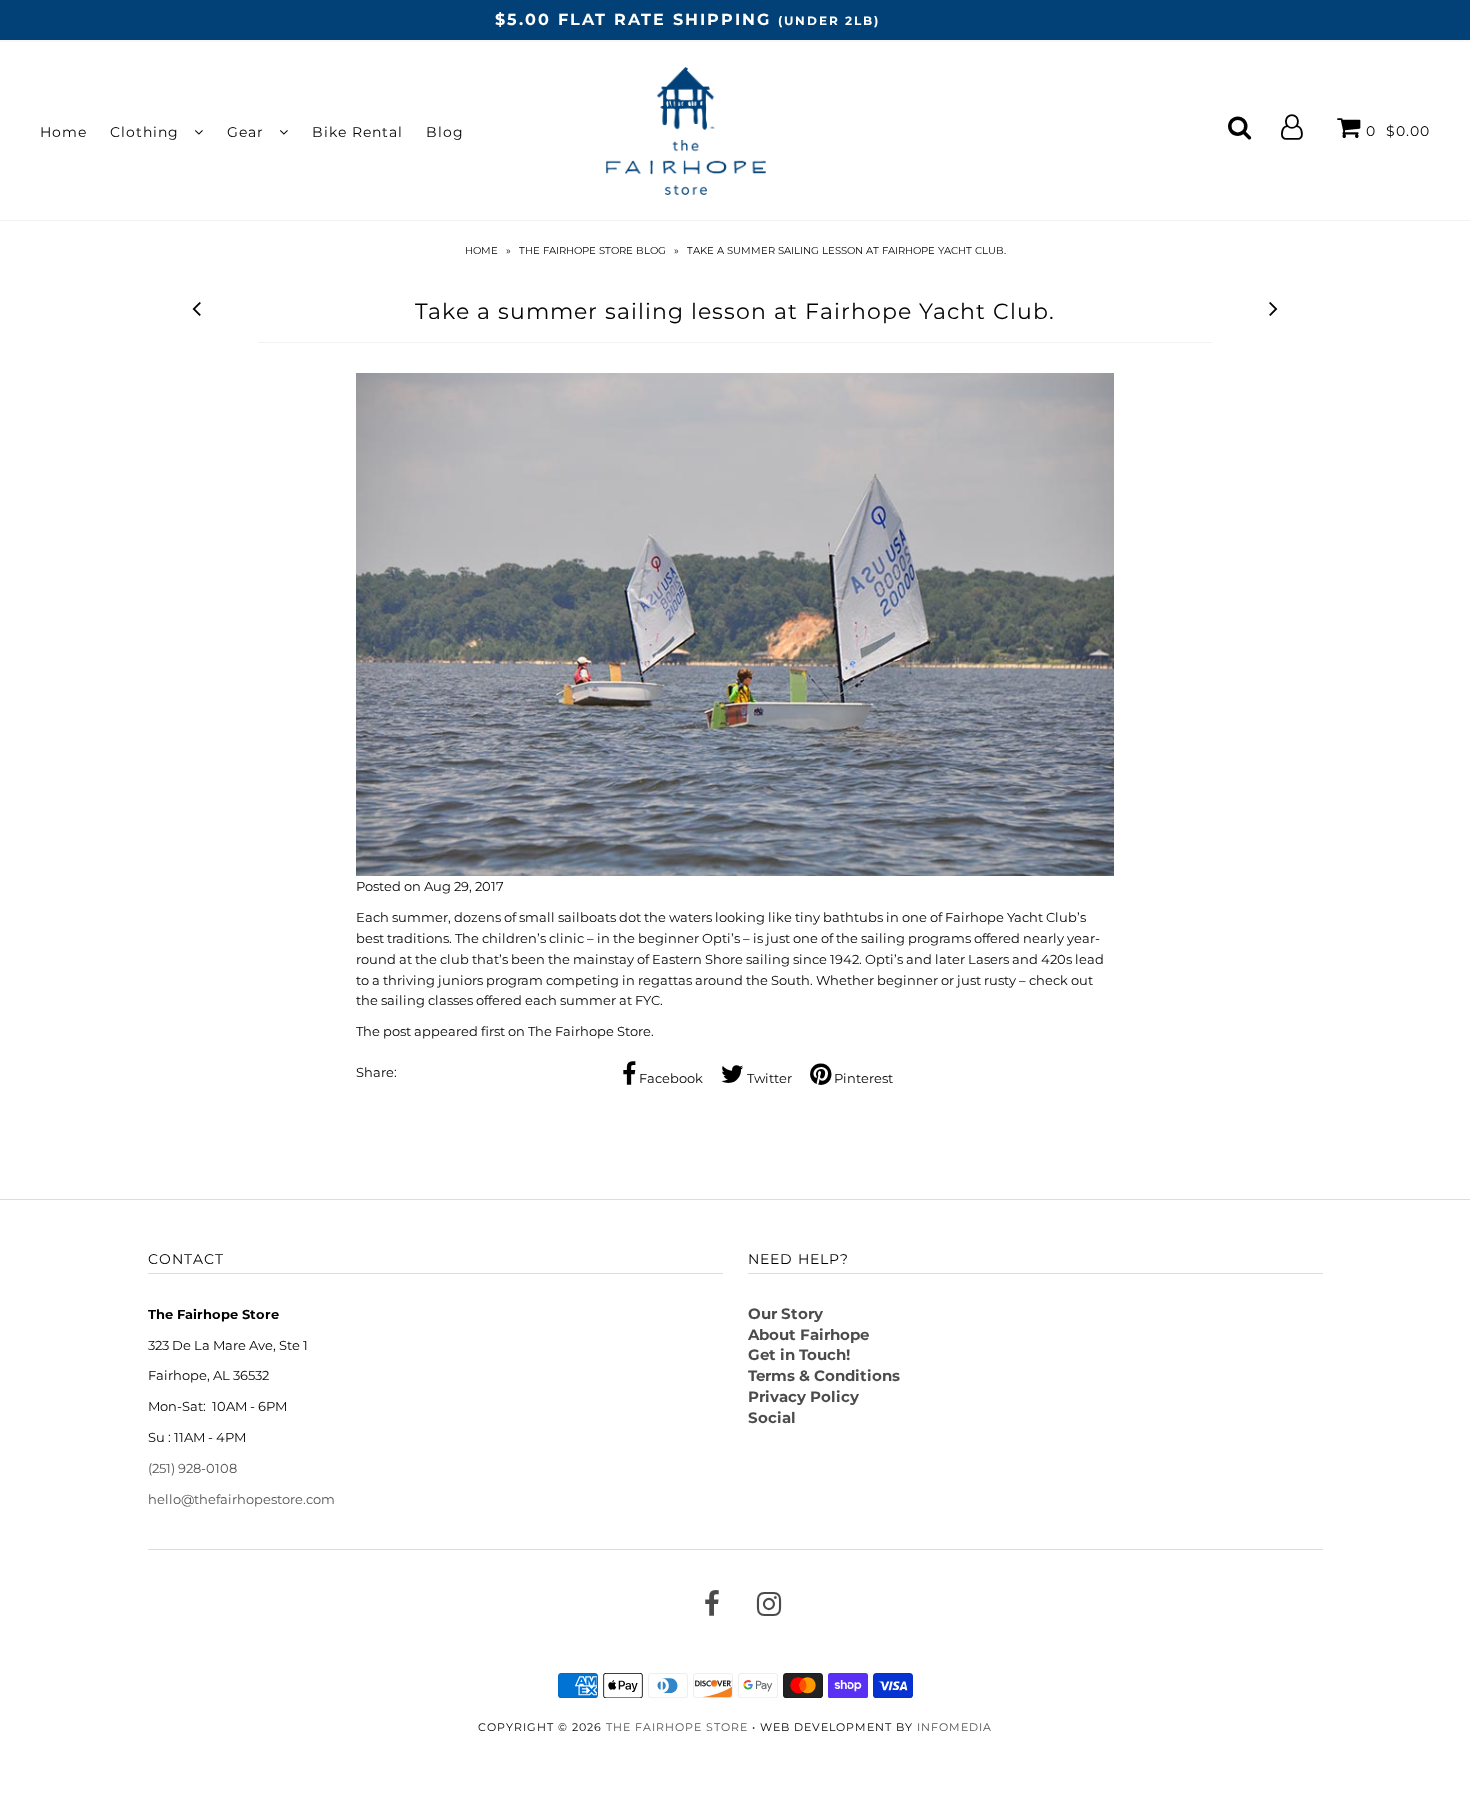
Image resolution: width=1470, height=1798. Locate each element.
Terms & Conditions (824, 1375)
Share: (376, 1072)
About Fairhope (808, 1334)
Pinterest (862, 1078)
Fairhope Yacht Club (1011, 917)
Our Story (785, 1313)
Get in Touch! (799, 1354)
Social (772, 1417)
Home (63, 132)
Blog (445, 132)
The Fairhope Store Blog (592, 250)
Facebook (669, 1078)
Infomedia (954, 1727)
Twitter (768, 1078)
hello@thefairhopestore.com (241, 1499)
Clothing (147, 132)
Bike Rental (357, 132)
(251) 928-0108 (192, 1468)
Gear (248, 132)
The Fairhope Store (589, 1031)
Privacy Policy (803, 1396)
